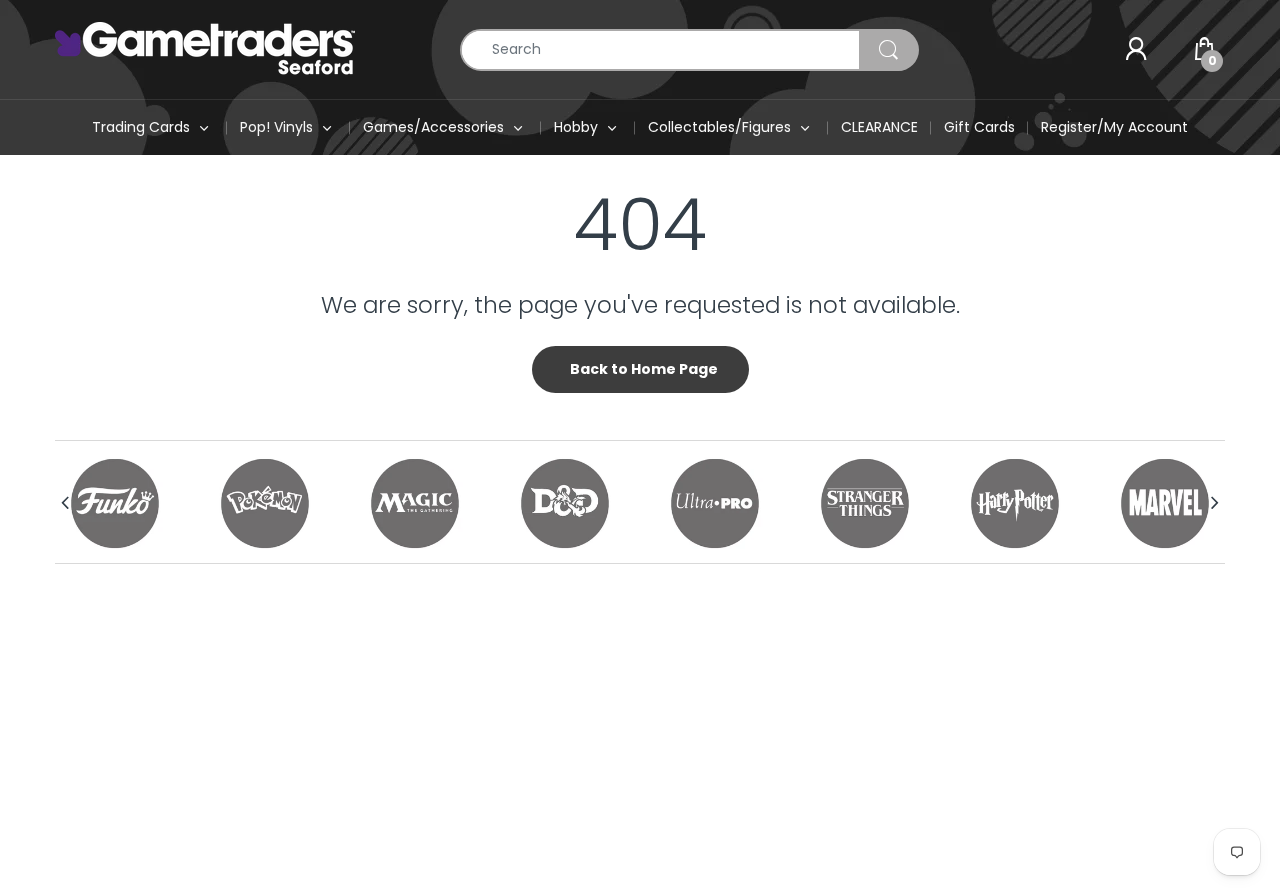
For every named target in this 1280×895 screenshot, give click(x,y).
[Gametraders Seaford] (205, 48)
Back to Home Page (644, 369)
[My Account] (1136, 50)
